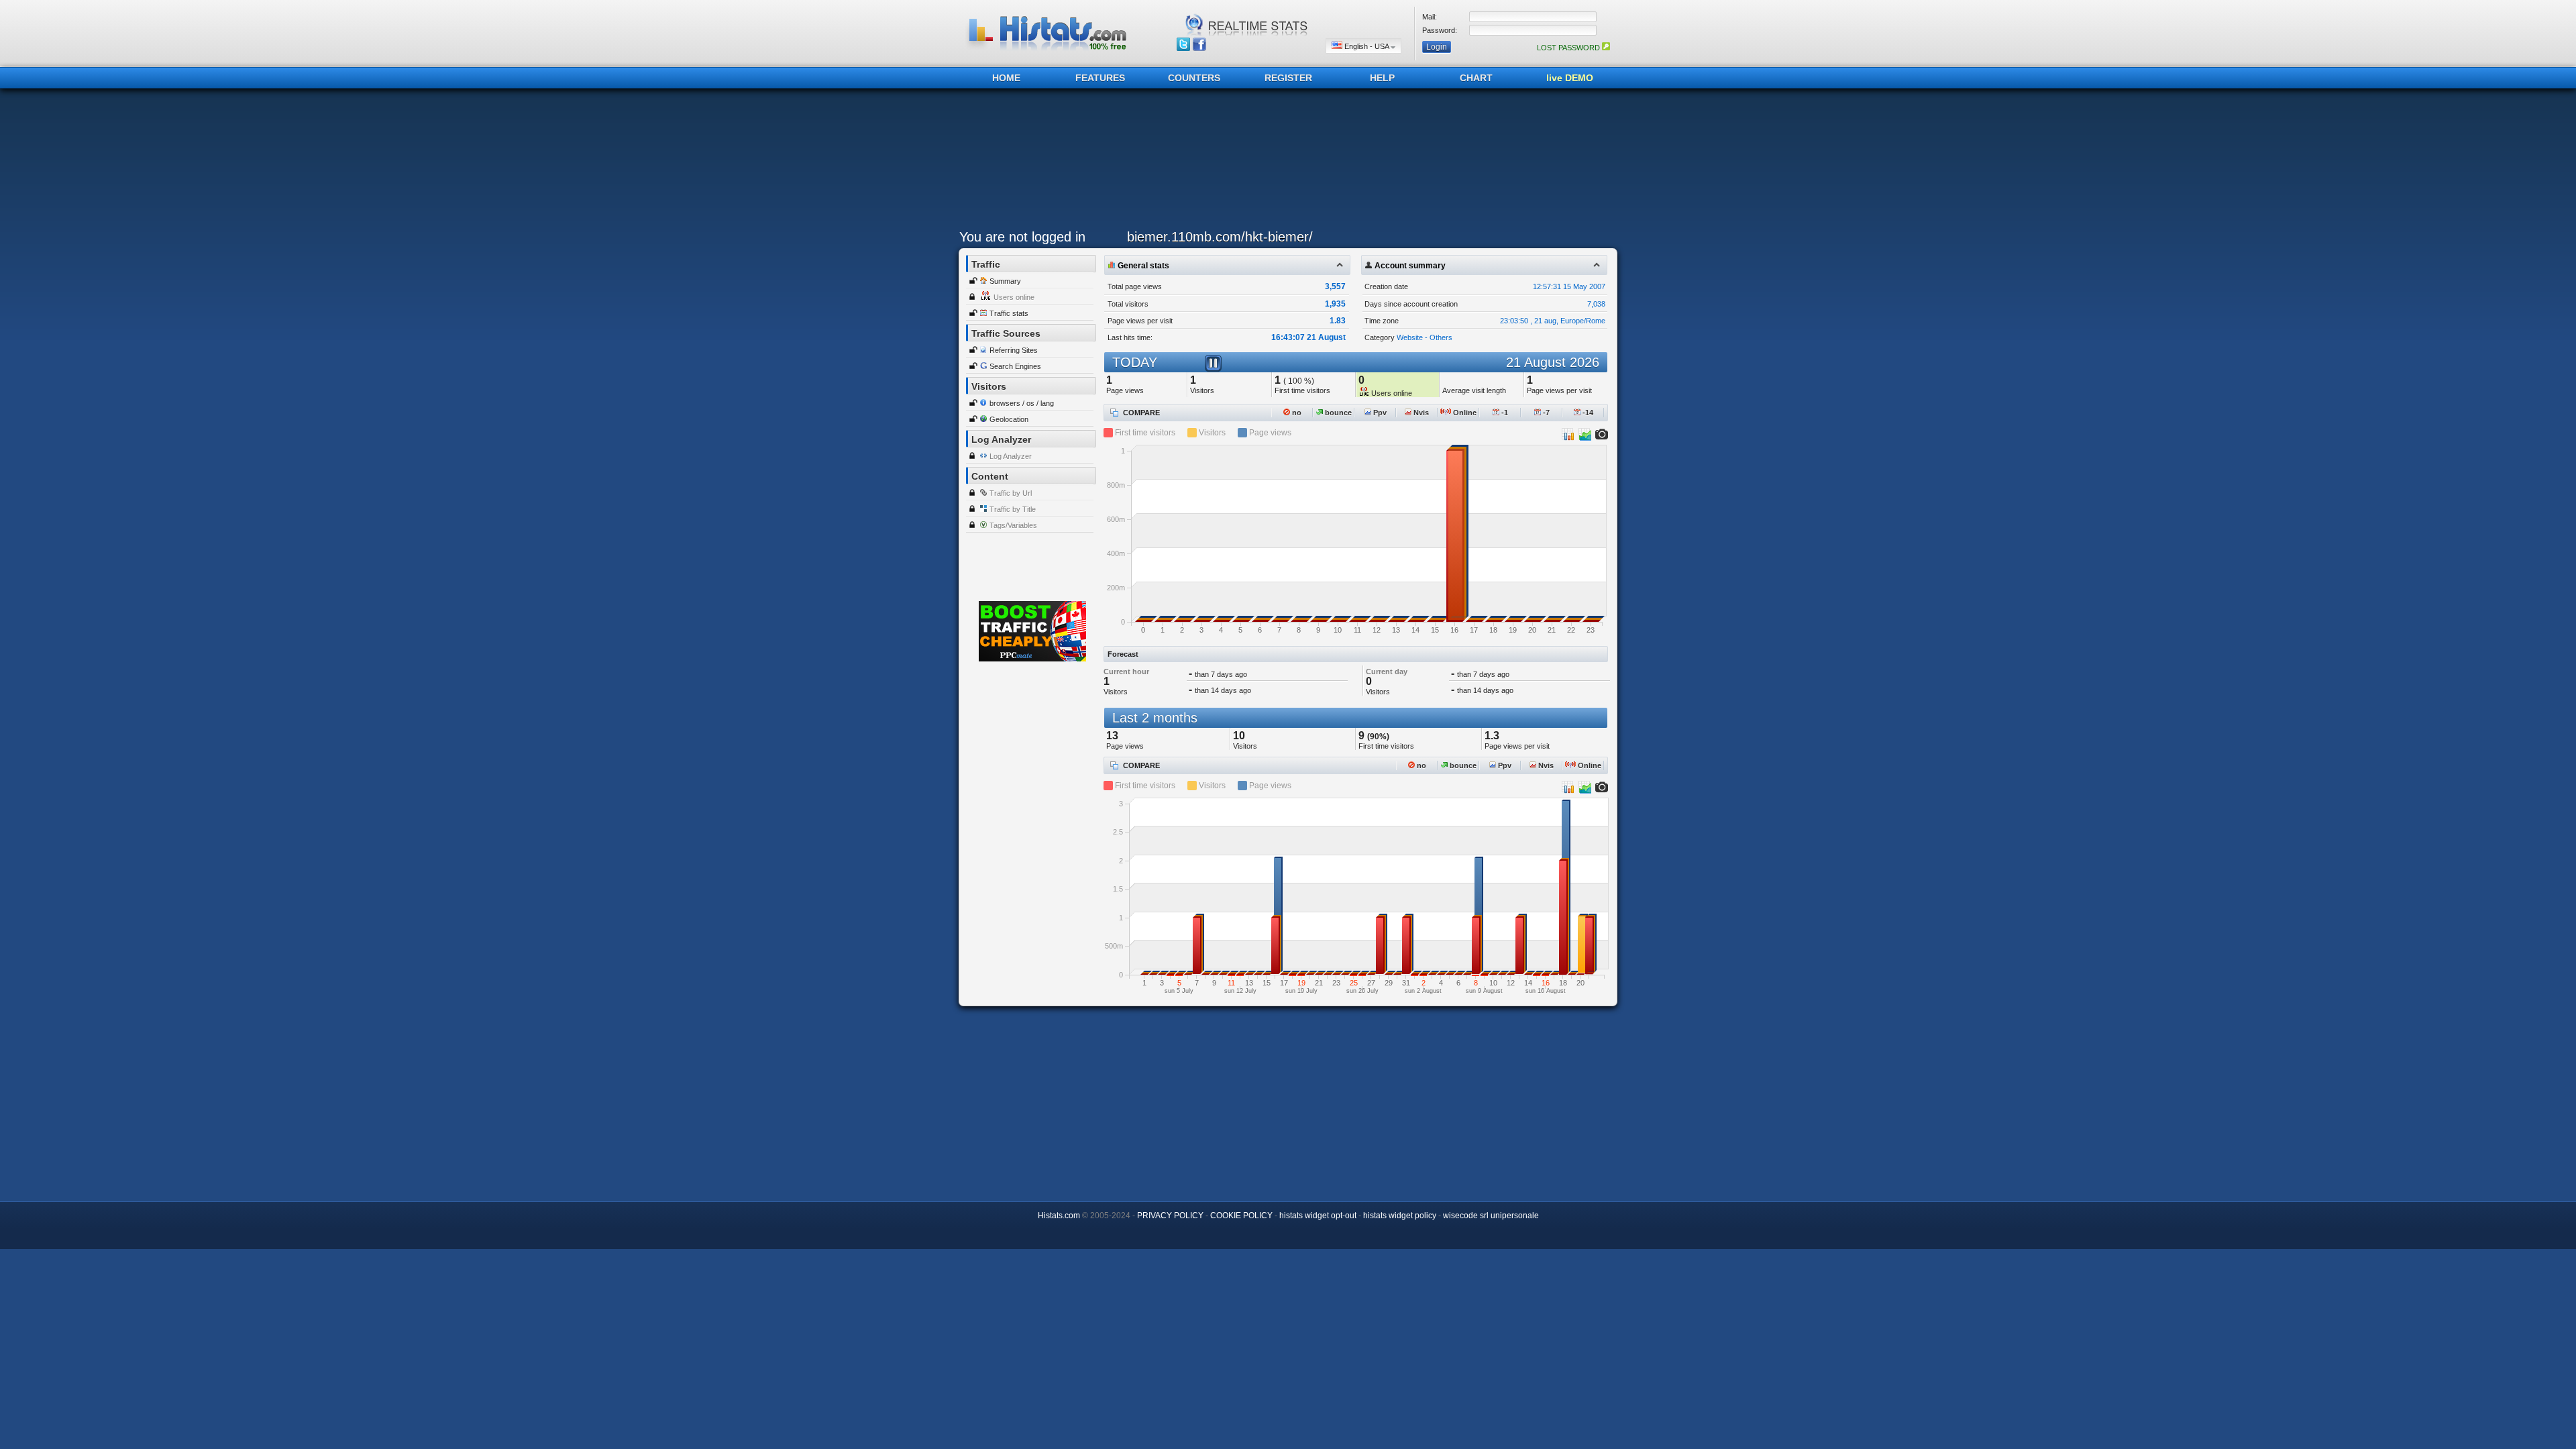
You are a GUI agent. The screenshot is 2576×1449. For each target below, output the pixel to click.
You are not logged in (1022, 237)
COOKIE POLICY (1241, 1216)
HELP (1382, 78)
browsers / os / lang (1022, 403)
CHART (1476, 78)
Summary (1005, 281)
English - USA (1366, 46)
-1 (1504, 413)
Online (1464, 413)
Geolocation (1009, 419)
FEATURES (1100, 78)
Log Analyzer (1011, 456)
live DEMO (1570, 78)
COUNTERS (1194, 78)
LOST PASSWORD (1569, 48)
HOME (1006, 78)
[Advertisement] (1285, 162)
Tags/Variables (1013, 525)
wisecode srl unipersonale (1491, 1216)
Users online (1014, 297)
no (1296, 413)
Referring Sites (1014, 350)
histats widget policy (1400, 1216)
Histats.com (1059, 1216)
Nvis (1420, 413)
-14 (1587, 413)
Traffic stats (1009, 313)
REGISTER (1288, 78)
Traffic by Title (1013, 509)
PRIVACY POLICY (1170, 1216)
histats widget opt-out (1318, 1216)
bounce (1337, 413)
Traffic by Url (1011, 493)
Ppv (1379, 413)
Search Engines (1015, 366)
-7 (1545, 413)
